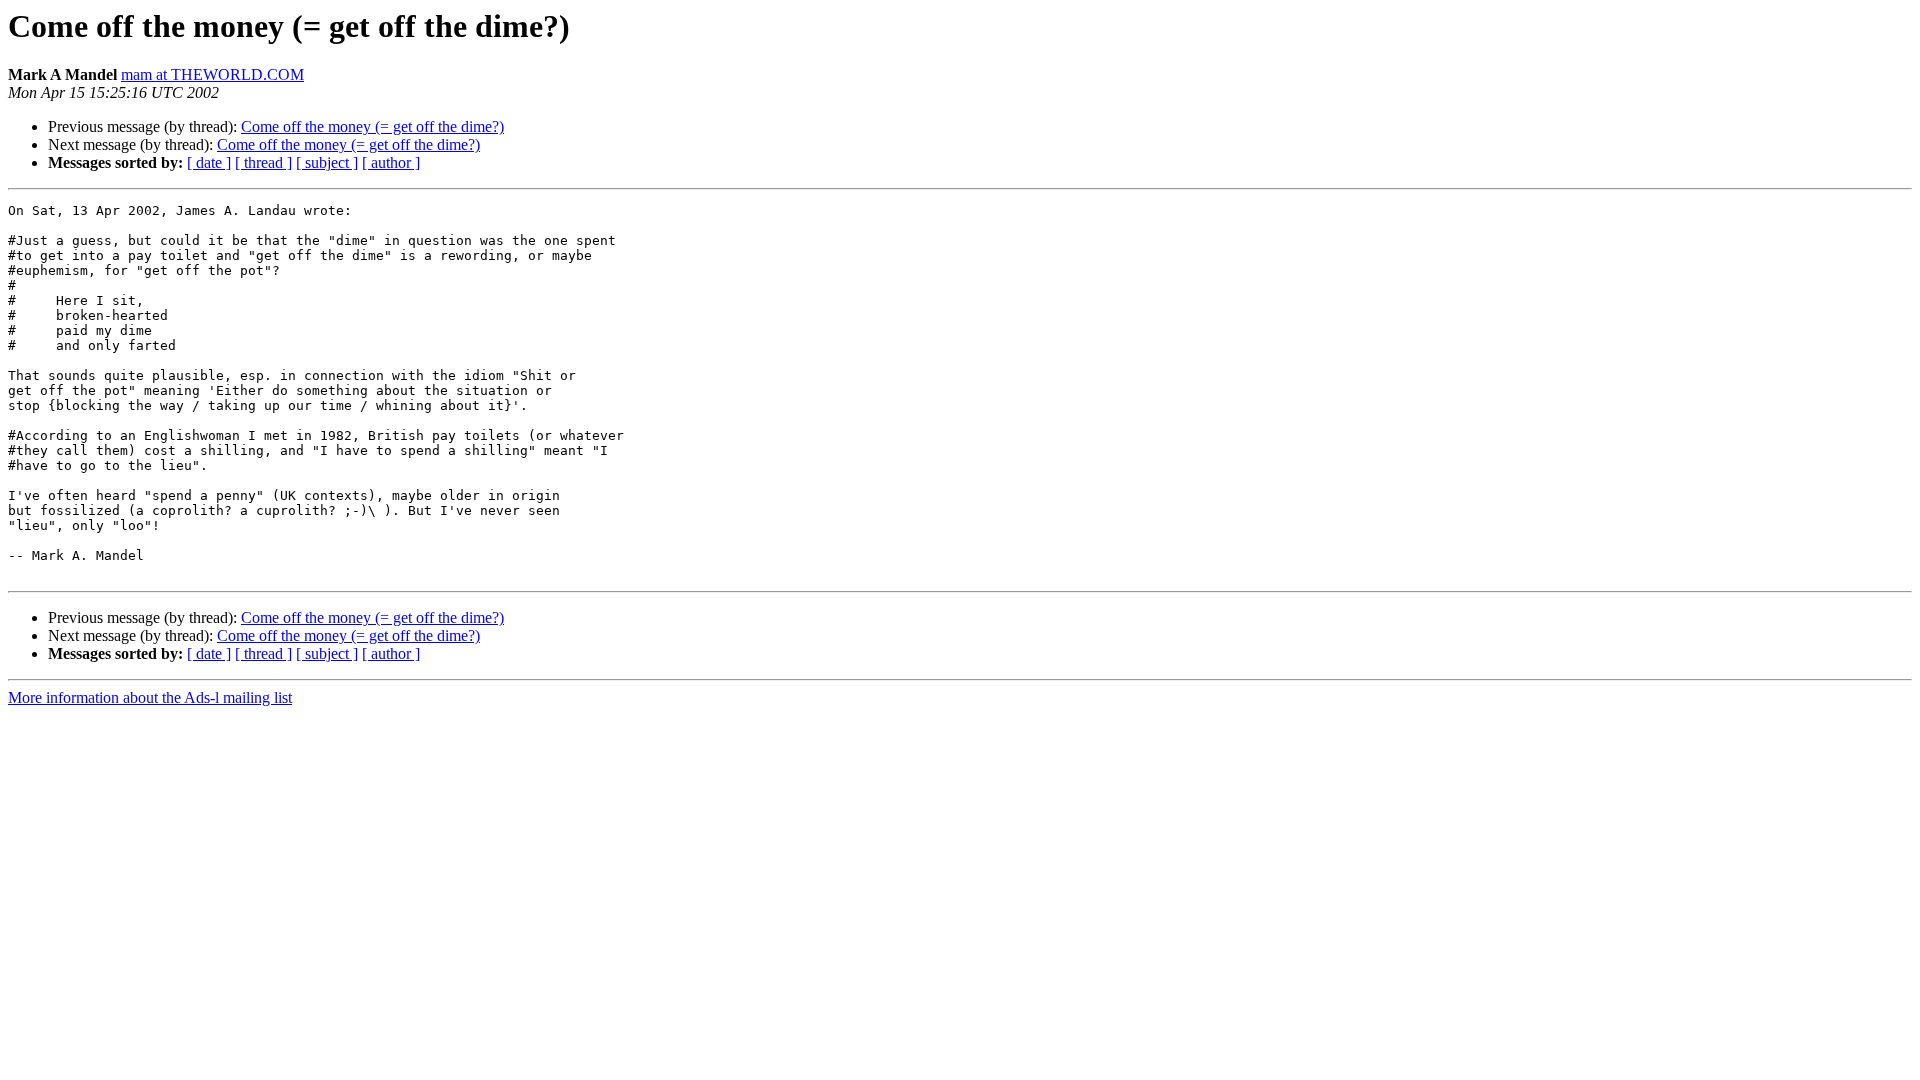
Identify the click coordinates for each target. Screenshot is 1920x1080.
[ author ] (391, 162)
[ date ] (209, 162)
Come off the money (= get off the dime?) (372, 126)
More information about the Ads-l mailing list (150, 697)
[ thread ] (263, 162)
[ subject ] (327, 162)
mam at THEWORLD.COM (212, 74)
